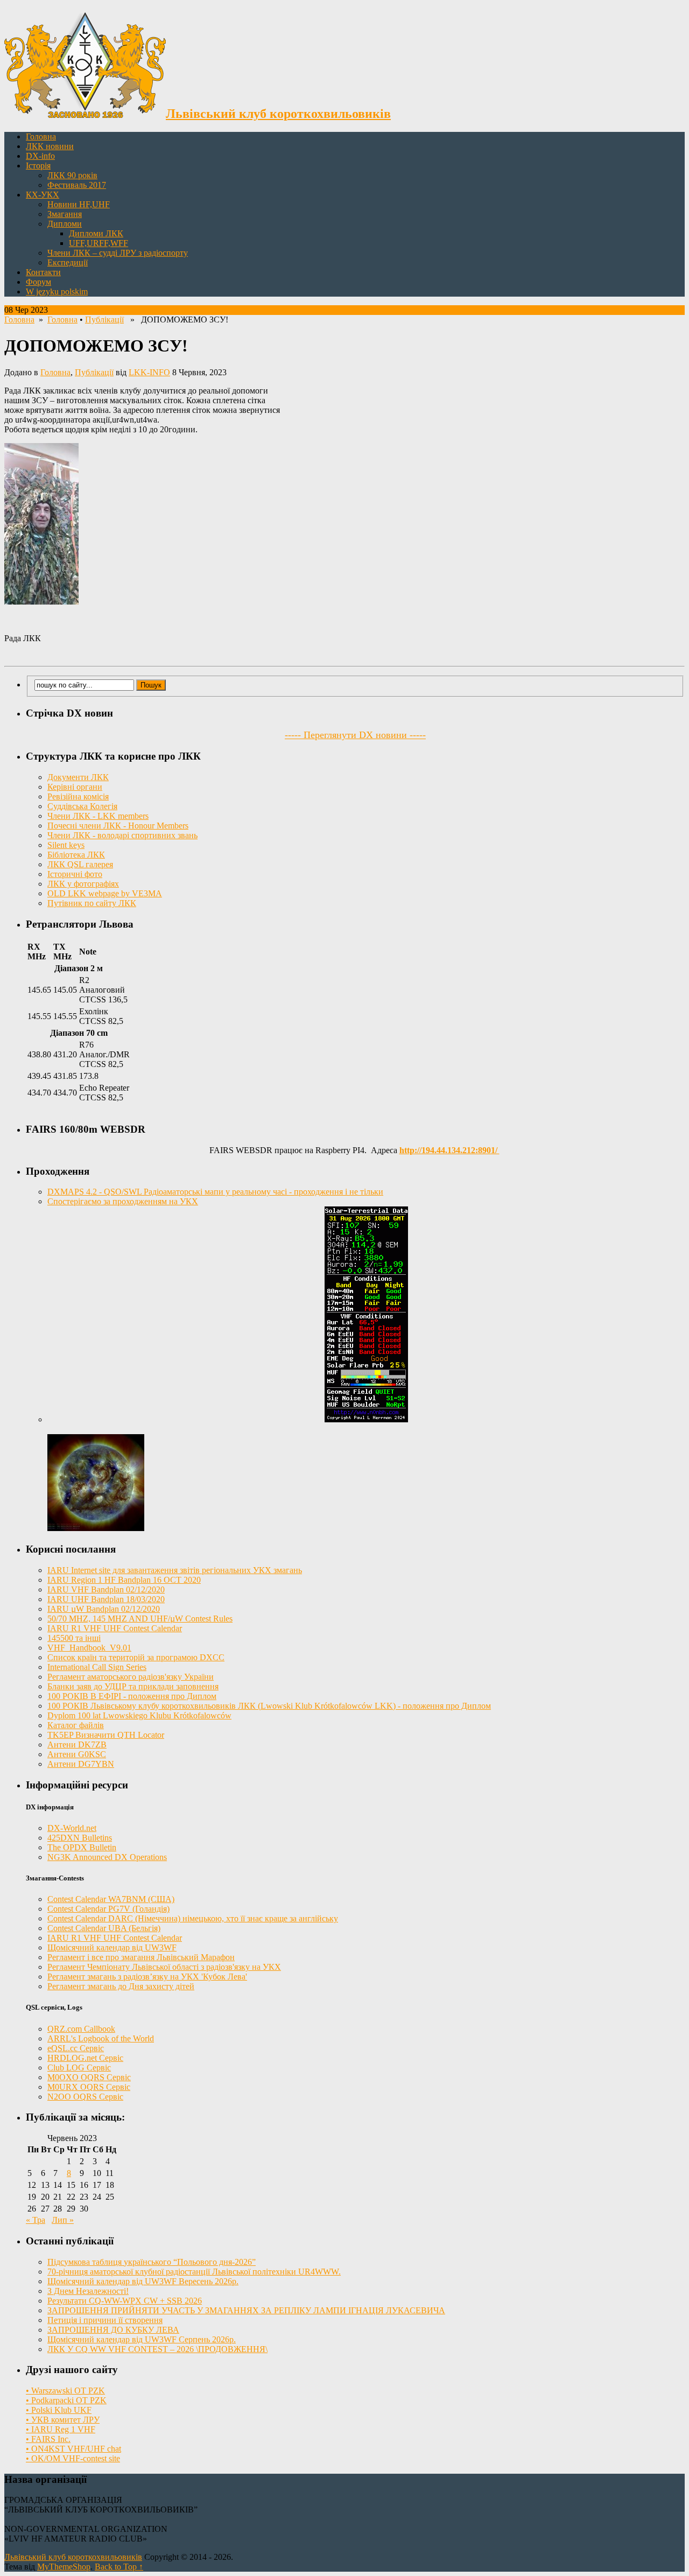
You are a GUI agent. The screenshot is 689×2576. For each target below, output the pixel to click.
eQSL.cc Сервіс (76, 2048)
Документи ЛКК (78, 777)
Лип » (63, 2220)
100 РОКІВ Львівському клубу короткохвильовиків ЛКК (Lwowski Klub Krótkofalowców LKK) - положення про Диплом (269, 1706)
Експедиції (68, 262)
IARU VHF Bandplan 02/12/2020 (106, 1589)
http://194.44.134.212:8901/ (449, 1150)
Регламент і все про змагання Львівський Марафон (141, 1957)
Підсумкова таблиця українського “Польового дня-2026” (152, 2262)
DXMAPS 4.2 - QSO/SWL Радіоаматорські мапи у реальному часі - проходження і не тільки (215, 1192)
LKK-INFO (149, 372)
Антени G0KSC (77, 1754)
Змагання (65, 214)
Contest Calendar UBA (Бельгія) (104, 1928)
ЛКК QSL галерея (80, 864)
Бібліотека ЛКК (76, 855)
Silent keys (66, 845)
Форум (38, 282)
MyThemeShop (64, 2567)
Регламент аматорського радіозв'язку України (131, 1677)
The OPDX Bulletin (82, 1847)
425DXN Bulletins (80, 1838)
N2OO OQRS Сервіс (85, 2097)
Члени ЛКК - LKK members (98, 816)
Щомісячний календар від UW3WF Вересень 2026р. (143, 2281)
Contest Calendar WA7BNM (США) (111, 1899)
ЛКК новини (50, 146)
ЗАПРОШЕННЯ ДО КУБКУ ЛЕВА (113, 2330)
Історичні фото (75, 874)
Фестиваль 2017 (77, 185)
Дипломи (65, 224)
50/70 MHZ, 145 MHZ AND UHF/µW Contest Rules (140, 1619)
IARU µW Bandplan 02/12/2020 (104, 1609)
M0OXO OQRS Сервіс (89, 2077)
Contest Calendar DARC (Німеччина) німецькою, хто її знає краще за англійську (193, 1918)
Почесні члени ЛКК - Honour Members (118, 826)
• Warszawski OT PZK (65, 2391)
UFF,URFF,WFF (99, 243)
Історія (38, 166)
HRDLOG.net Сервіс (85, 2058)
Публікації (104, 320)
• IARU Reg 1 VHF (61, 2429)
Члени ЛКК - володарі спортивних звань (122, 835)
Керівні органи (75, 787)
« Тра (36, 2220)
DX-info (40, 156)
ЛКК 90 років (72, 175)
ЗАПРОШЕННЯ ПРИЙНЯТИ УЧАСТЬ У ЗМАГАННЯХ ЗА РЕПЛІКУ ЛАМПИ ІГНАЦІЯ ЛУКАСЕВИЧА (246, 2310)
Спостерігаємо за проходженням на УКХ (123, 1201)
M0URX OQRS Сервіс (89, 2087)
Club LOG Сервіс (79, 2068)
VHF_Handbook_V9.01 (89, 1648)
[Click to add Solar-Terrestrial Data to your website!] (366, 1419)
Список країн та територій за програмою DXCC (136, 1657)
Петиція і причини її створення (105, 2320)
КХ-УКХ (43, 195)
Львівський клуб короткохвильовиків (73, 2557)
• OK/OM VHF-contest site (73, 2458)
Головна (41, 136)
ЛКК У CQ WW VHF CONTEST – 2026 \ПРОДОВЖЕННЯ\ (157, 2349)
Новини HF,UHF (79, 204)
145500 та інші (74, 1638)
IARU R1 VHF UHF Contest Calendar (115, 1628)
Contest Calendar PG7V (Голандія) (108, 1909)
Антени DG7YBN (81, 1764)
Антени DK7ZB (77, 1745)
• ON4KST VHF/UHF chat (73, 2449)
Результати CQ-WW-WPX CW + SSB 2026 (125, 2301)
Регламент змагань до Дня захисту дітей (121, 1986)
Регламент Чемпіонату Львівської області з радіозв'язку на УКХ (164, 1967)
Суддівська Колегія (82, 806)
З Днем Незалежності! (88, 2291)
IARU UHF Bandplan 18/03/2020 (106, 1599)
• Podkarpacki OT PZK (66, 2400)
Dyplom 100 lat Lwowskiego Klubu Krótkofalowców (139, 1715)
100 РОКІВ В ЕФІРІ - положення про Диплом (132, 1696)
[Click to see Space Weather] (96, 1528)
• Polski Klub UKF (59, 2410)
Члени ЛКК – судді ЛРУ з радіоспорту (118, 253)
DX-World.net (72, 1828)
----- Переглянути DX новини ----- (355, 735)
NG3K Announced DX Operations (107, 1857)
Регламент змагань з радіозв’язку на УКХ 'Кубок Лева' (147, 1977)
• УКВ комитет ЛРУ (63, 2420)
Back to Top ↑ (119, 2567)
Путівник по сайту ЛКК (92, 903)
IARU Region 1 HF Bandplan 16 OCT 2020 (124, 1580)
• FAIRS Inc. (48, 2439)
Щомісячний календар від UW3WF (112, 1947)
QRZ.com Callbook (81, 2029)
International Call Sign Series (97, 1667)
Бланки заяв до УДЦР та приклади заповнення (133, 1686)
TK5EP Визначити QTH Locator (106, 1735)
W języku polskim (57, 292)
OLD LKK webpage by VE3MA (105, 893)
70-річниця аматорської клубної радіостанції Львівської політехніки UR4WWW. (194, 2272)
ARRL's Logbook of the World (101, 2038)
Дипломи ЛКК (96, 233)
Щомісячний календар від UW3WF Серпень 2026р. (142, 2339)
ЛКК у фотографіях (83, 884)
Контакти (43, 272)
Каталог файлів (76, 1725)
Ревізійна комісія (78, 796)
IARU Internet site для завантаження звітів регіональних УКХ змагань (175, 1570)
